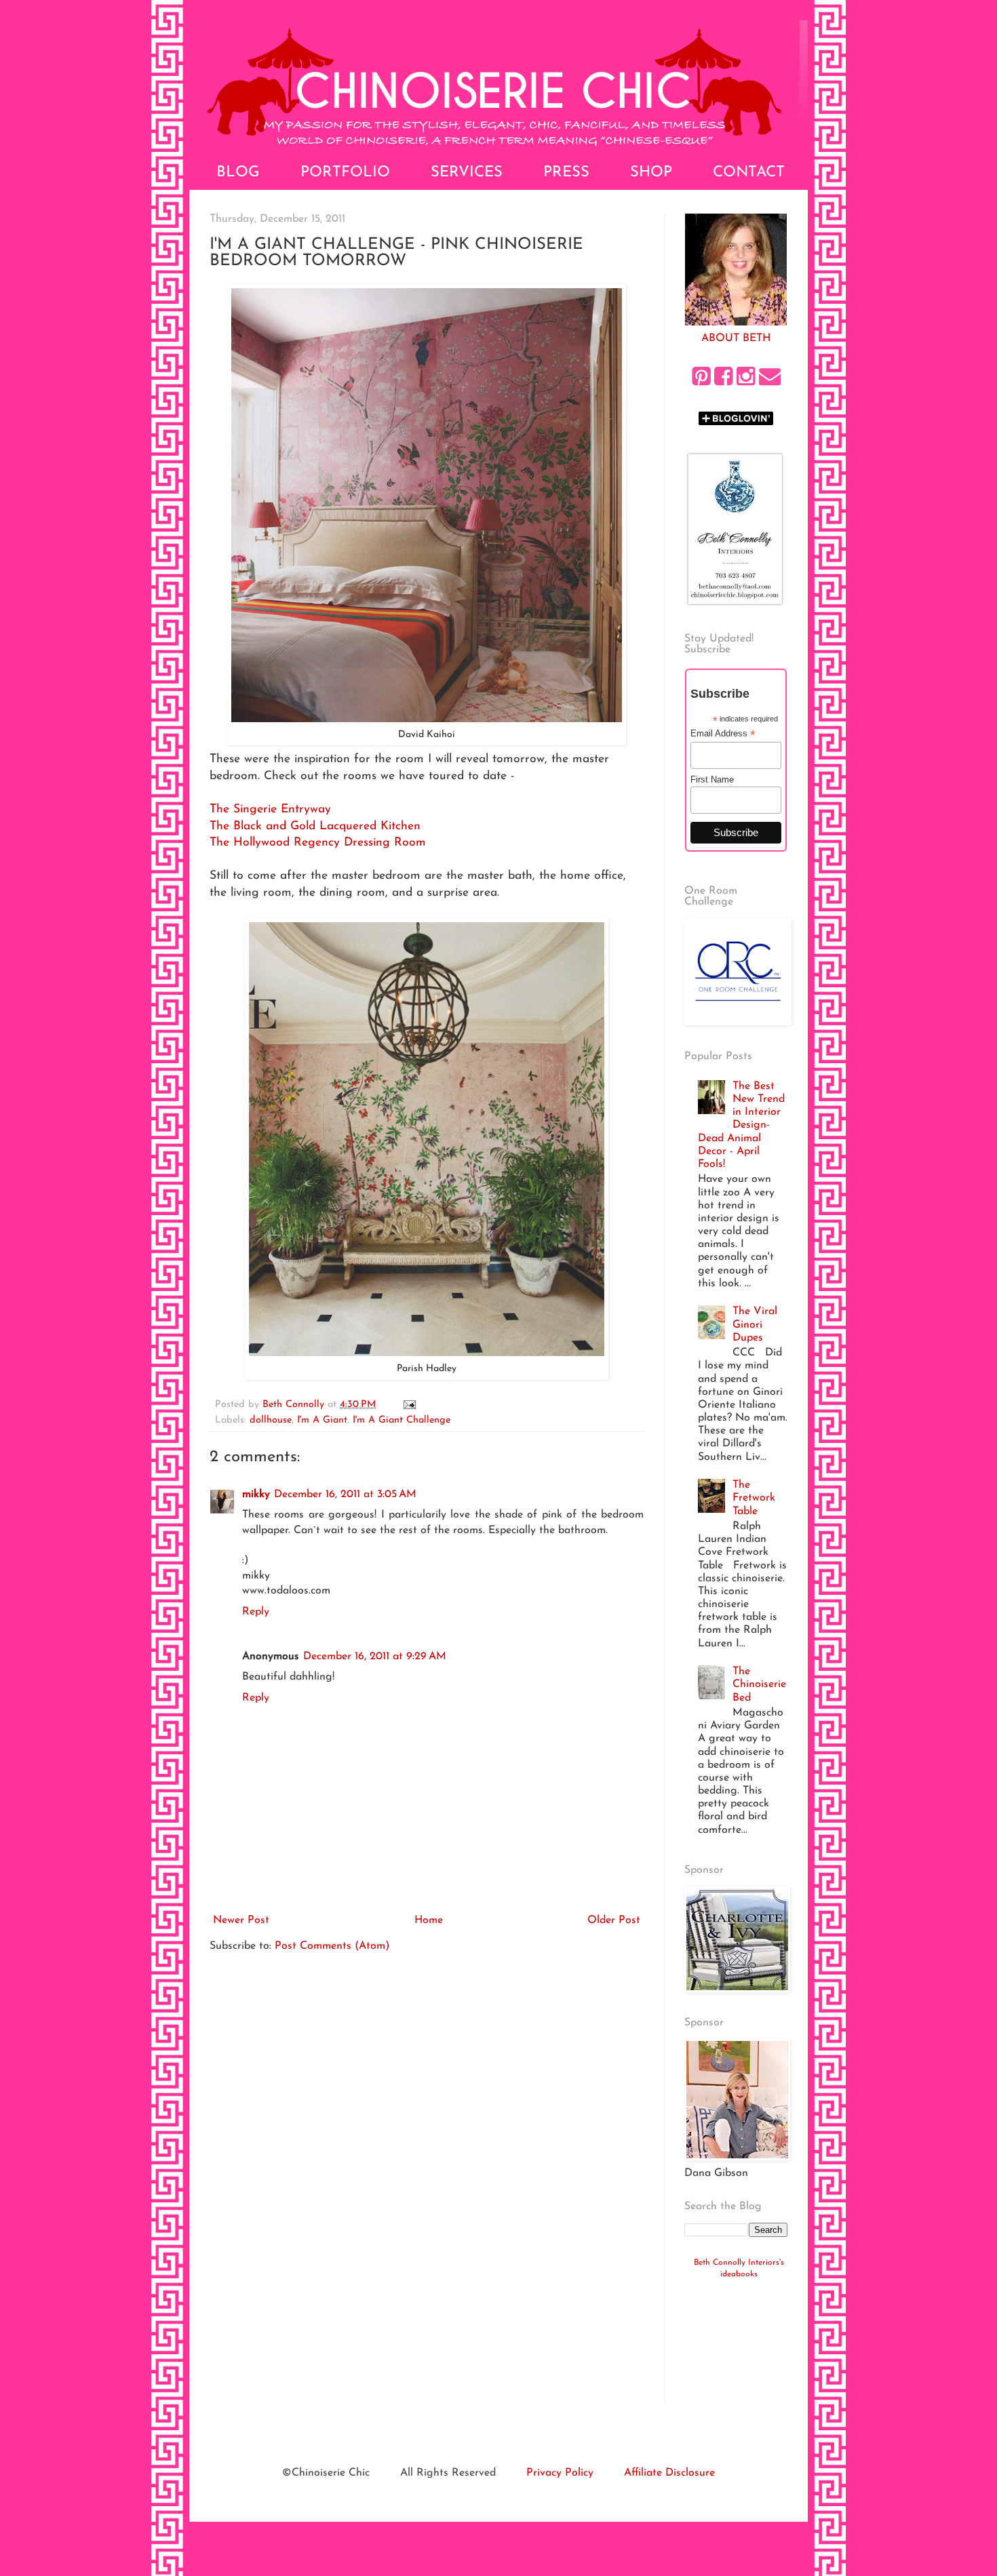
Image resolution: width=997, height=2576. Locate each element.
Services (467, 173)
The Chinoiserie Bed (759, 1684)
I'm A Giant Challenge (402, 1420)
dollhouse (271, 1420)
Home (429, 1920)
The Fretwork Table (754, 1498)
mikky (256, 1494)
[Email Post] (409, 1405)
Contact (749, 173)
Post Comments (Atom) (332, 1946)
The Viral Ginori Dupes (755, 1324)
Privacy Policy (560, 2473)
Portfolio (345, 173)
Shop (651, 173)
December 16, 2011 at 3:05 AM (345, 1494)
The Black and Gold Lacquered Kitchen (315, 826)
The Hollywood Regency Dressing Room (318, 843)
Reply (256, 1612)
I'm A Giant (322, 1420)
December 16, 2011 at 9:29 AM (375, 1657)
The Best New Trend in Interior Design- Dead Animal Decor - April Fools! (741, 1125)
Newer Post (241, 1920)
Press (566, 173)
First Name (712, 779)
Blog (238, 173)
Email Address (723, 734)
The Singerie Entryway (270, 809)
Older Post (614, 1920)
